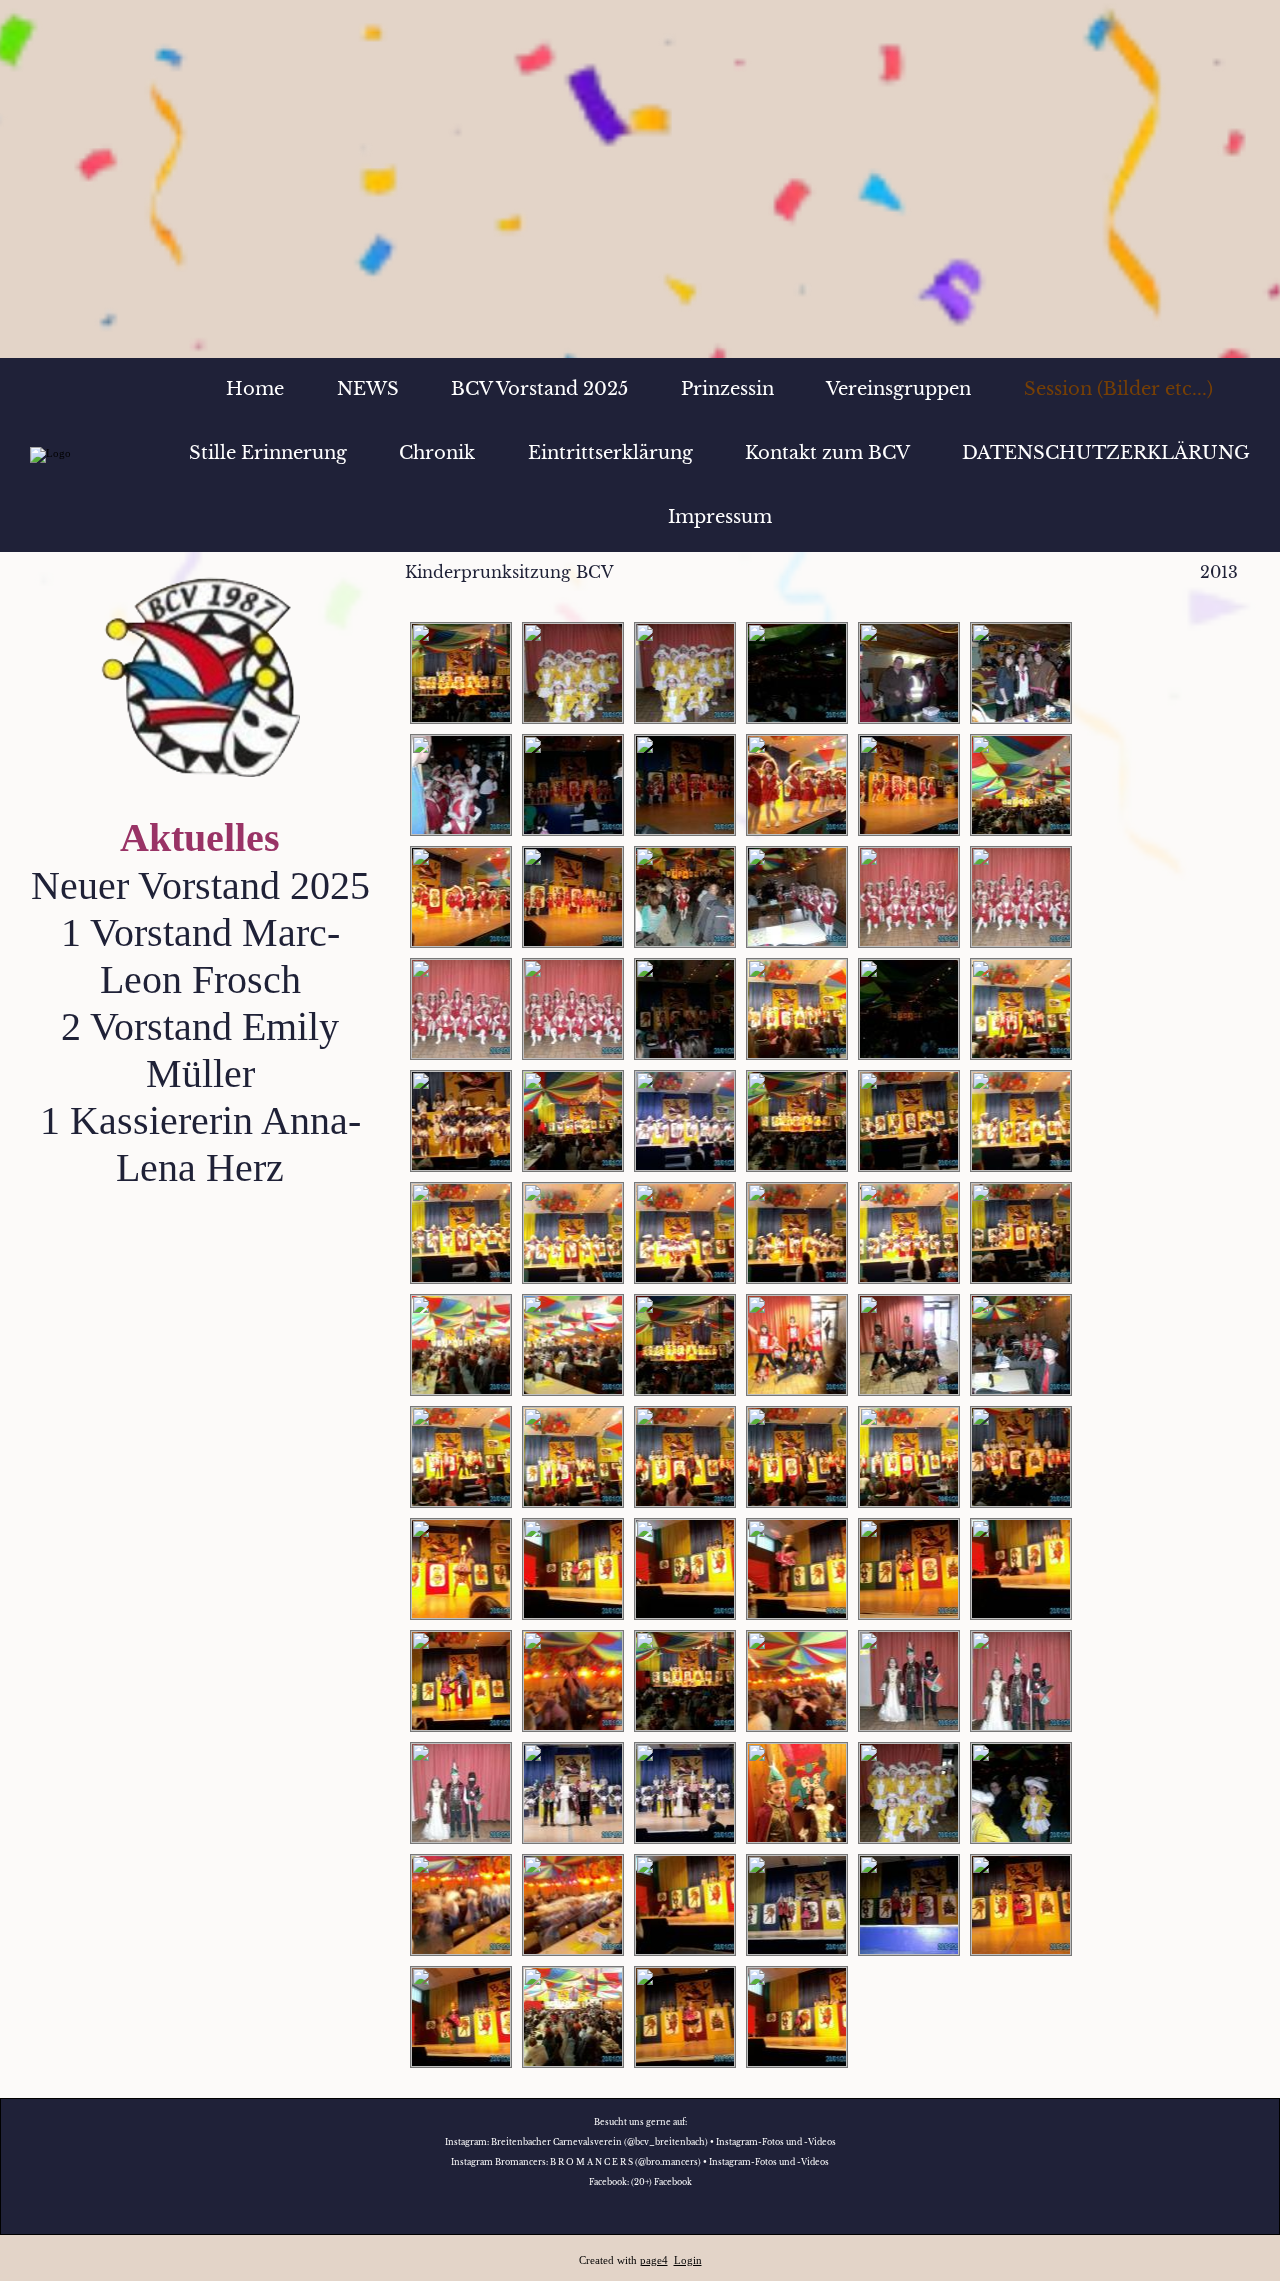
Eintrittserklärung (610, 453)
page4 (654, 2260)
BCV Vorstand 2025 (539, 389)
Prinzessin (727, 389)
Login (688, 2260)
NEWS (368, 389)
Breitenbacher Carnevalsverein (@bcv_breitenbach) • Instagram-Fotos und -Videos (663, 2142)
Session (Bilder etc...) (1118, 389)
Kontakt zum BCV (827, 453)
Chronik (437, 453)
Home (255, 389)
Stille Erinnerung (268, 453)
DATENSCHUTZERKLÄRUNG (1106, 453)
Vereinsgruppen (898, 389)
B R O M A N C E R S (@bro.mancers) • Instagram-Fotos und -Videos (689, 2162)
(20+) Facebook (661, 2182)
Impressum (720, 517)
